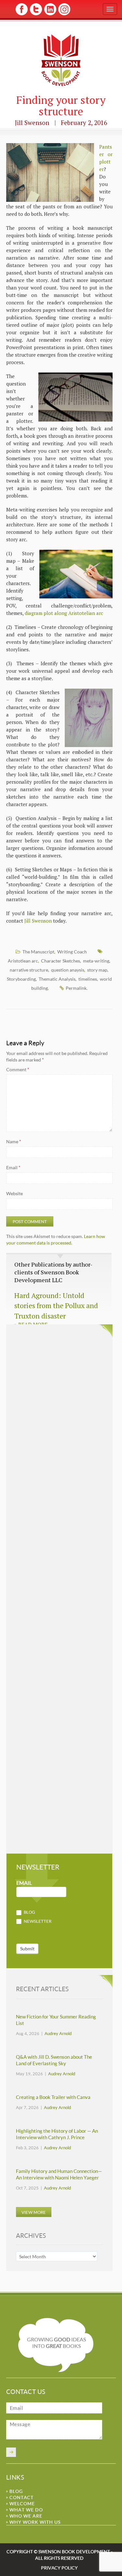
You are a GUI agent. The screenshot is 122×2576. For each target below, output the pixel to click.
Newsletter (37, 1921)
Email (13, 1167)
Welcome (22, 2503)
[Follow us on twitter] (36, 14)
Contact (21, 2497)
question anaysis (68, 970)
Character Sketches (61, 961)
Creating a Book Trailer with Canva (53, 2097)
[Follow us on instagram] (64, 14)
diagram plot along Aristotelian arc (64, 613)
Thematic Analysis (57, 979)
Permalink (76, 988)
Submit (27, 1949)
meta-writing (96, 961)
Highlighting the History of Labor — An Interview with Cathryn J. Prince (57, 2134)
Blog (29, 1912)
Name (14, 1141)
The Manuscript (38, 952)
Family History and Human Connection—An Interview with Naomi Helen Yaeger (59, 2174)
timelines (88, 979)
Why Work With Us (35, 2522)
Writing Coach (72, 952)
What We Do (26, 2510)
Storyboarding (21, 979)
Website (14, 1193)
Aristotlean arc (23, 961)
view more (34, 2212)
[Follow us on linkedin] (50, 14)
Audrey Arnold (58, 2033)
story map (97, 970)
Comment (18, 1069)
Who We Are (26, 2516)
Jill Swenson (38, 921)
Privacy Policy (59, 2568)
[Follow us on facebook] (22, 14)
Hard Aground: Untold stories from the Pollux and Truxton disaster (56, 1306)
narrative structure (29, 970)
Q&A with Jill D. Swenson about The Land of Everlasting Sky (54, 2060)
